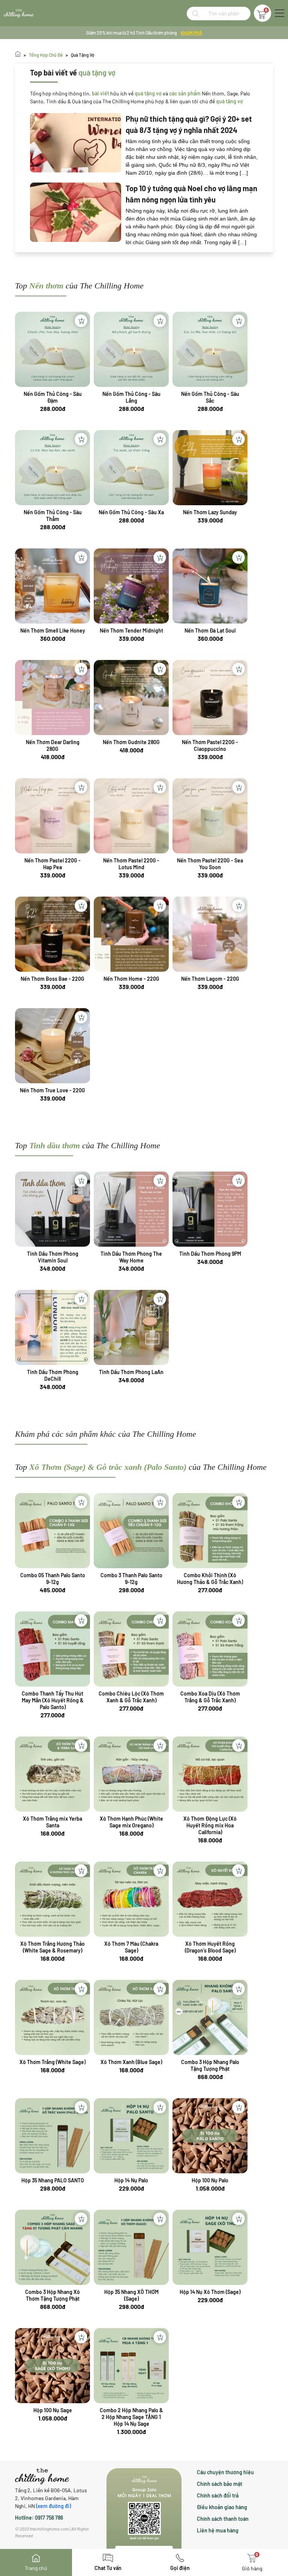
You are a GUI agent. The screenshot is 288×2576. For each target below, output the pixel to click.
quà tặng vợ (83, 55)
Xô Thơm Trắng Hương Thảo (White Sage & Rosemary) (52, 1947)
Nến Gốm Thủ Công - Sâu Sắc (210, 397)
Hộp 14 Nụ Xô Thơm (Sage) (210, 2292)
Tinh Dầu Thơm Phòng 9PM (210, 1254)
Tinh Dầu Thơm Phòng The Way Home (131, 1257)
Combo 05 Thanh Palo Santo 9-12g (53, 1579)
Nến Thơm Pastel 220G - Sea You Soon (210, 864)
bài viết (100, 93)
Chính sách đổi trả (218, 2495)
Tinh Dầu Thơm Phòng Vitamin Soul (53, 1257)
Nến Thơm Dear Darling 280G (53, 745)
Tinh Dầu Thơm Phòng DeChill (53, 1375)
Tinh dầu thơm (55, 1145)
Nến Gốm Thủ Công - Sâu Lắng (131, 397)
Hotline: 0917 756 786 (39, 2518)
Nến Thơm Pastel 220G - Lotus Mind (131, 864)
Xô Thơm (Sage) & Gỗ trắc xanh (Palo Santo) (108, 1467)
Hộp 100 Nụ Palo (210, 2180)
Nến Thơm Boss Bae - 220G (52, 979)
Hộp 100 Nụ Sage (53, 2410)
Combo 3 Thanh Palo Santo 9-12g (131, 1579)
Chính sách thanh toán (223, 2519)
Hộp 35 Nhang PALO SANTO (53, 2180)
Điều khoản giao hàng (222, 2507)
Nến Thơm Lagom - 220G (210, 979)
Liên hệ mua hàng (218, 2530)
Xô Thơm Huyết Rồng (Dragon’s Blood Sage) (210, 1947)
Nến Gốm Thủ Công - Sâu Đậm (53, 397)
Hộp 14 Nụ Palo (131, 2180)
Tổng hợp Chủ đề (46, 55)
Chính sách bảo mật (220, 2484)
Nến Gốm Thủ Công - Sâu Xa (131, 512)
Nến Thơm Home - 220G (131, 979)
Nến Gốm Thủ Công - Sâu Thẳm (53, 516)
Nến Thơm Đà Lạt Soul (210, 630)
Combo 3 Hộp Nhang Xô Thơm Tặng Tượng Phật (52, 2295)
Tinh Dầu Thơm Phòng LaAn (131, 1372)
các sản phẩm (185, 93)
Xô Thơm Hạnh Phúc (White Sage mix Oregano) (131, 1822)
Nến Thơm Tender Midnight (131, 630)
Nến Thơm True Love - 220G (52, 1090)
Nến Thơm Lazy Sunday (210, 512)
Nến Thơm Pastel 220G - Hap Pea (52, 864)
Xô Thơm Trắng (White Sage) (52, 2062)
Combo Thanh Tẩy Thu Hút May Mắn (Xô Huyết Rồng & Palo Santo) (53, 1700)
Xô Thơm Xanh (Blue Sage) (131, 2062)
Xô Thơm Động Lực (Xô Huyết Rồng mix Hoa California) (210, 1825)
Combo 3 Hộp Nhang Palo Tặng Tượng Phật (210, 2065)
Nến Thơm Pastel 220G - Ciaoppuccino (210, 745)
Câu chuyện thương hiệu (225, 2472)
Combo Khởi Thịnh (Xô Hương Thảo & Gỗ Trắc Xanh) (210, 1579)
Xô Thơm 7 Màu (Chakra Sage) (131, 1947)
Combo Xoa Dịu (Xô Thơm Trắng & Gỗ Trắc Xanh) (210, 1697)
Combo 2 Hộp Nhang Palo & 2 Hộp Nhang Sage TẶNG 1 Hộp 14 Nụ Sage (131, 2417)
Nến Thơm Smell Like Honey (53, 630)
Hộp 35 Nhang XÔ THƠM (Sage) (131, 2295)
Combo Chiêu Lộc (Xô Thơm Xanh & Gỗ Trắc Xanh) (131, 1697)
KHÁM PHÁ (191, 33)
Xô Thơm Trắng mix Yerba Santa (52, 1822)
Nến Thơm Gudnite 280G (131, 742)
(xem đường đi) (53, 2506)
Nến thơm (46, 286)
